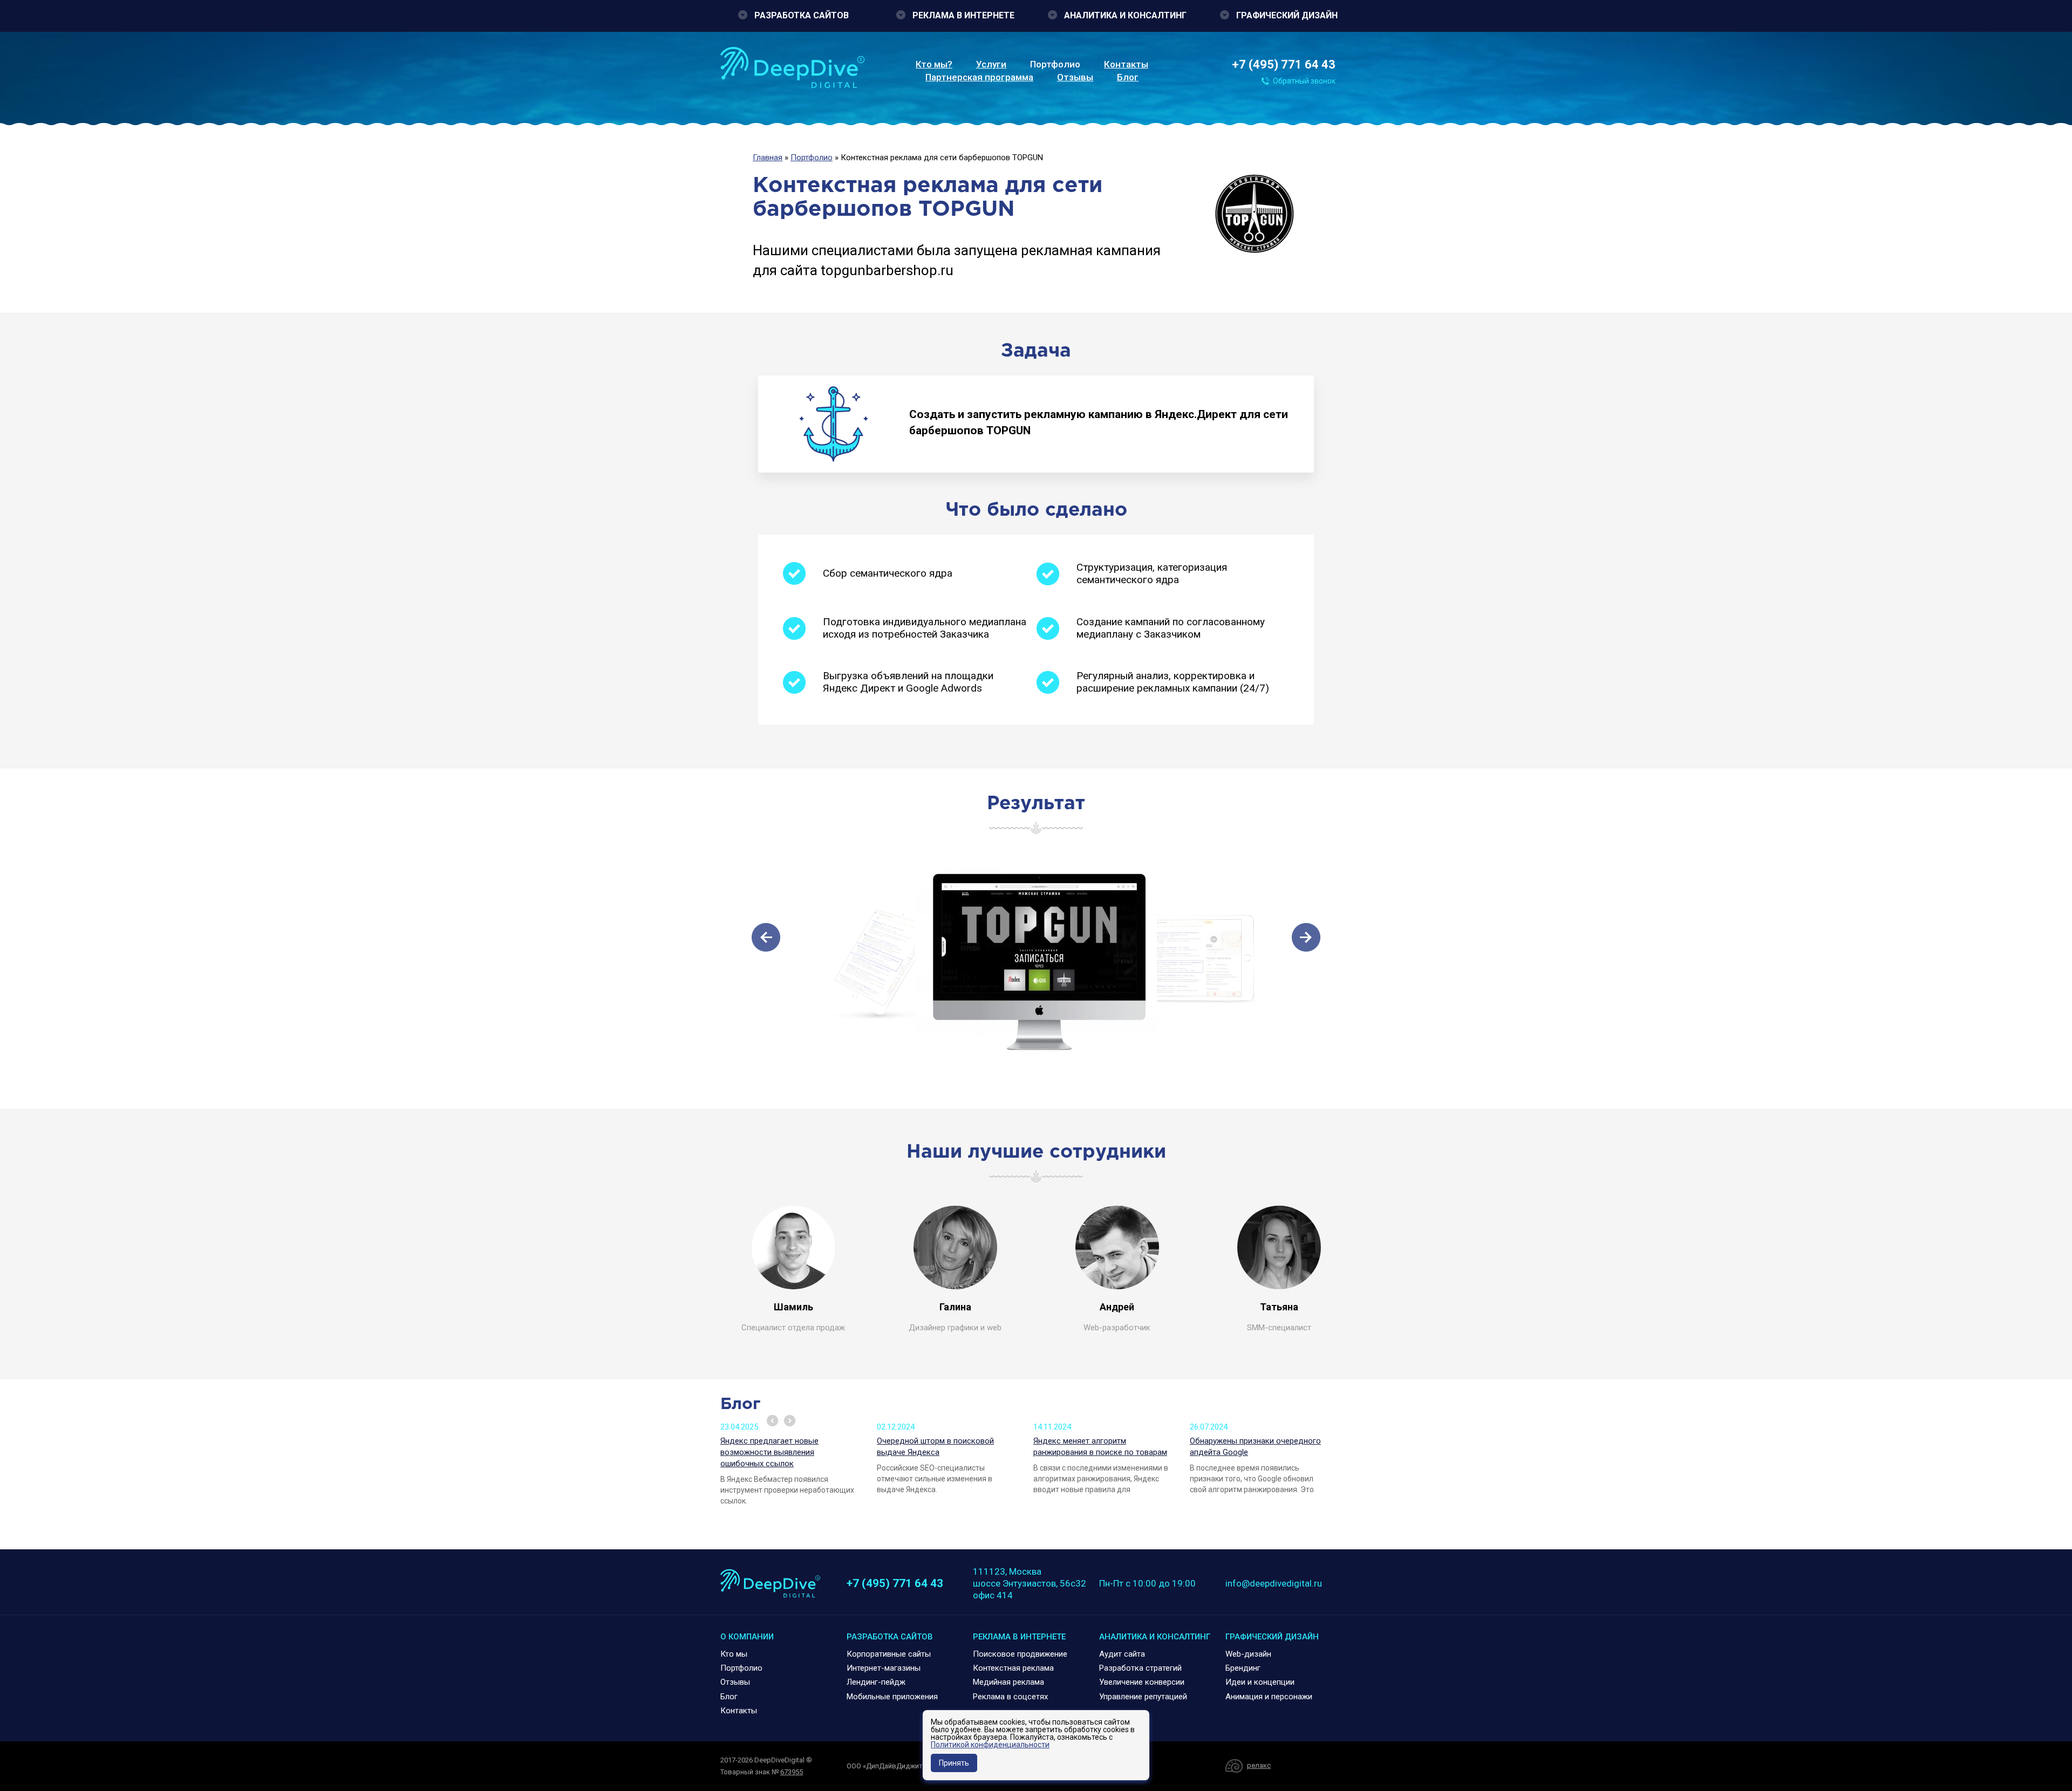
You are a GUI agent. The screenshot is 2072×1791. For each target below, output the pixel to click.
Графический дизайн (1287, 15)
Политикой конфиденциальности (990, 1745)
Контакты (1126, 64)
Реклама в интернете (963, 15)
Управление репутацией (1143, 1697)
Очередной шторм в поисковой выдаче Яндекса (935, 1447)
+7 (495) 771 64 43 (1284, 64)
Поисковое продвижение (1020, 1654)
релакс (1259, 1765)
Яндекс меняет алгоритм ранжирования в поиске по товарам (1100, 1447)
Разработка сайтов (802, 15)
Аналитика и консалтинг (1125, 15)
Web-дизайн (1248, 1654)
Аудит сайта (1122, 1654)
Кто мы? (934, 64)
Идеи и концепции (1260, 1682)
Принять (954, 1763)
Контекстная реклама (1013, 1668)
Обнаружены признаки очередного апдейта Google (1255, 1447)
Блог (1128, 77)
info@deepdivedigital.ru (1274, 1583)
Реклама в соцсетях (1010, 1697)
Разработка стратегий (1140, 1668)
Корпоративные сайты (889, 1654)
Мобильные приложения (892, 1697)
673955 (792, 1772)
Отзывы (1075, 77)
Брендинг (1243, 1668)
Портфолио (1055, 64)
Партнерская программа (979, 77)
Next (790, 1421)
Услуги (991, 64)
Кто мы (734, 1654)
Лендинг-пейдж (876, 1682)
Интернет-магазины (884, 1668)
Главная (768, 158)
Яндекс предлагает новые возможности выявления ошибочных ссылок (769, 1452)
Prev (772, 1421)
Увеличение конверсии (1142, 1682)
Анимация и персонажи (1269, 1697)
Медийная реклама (1008, 1682)
